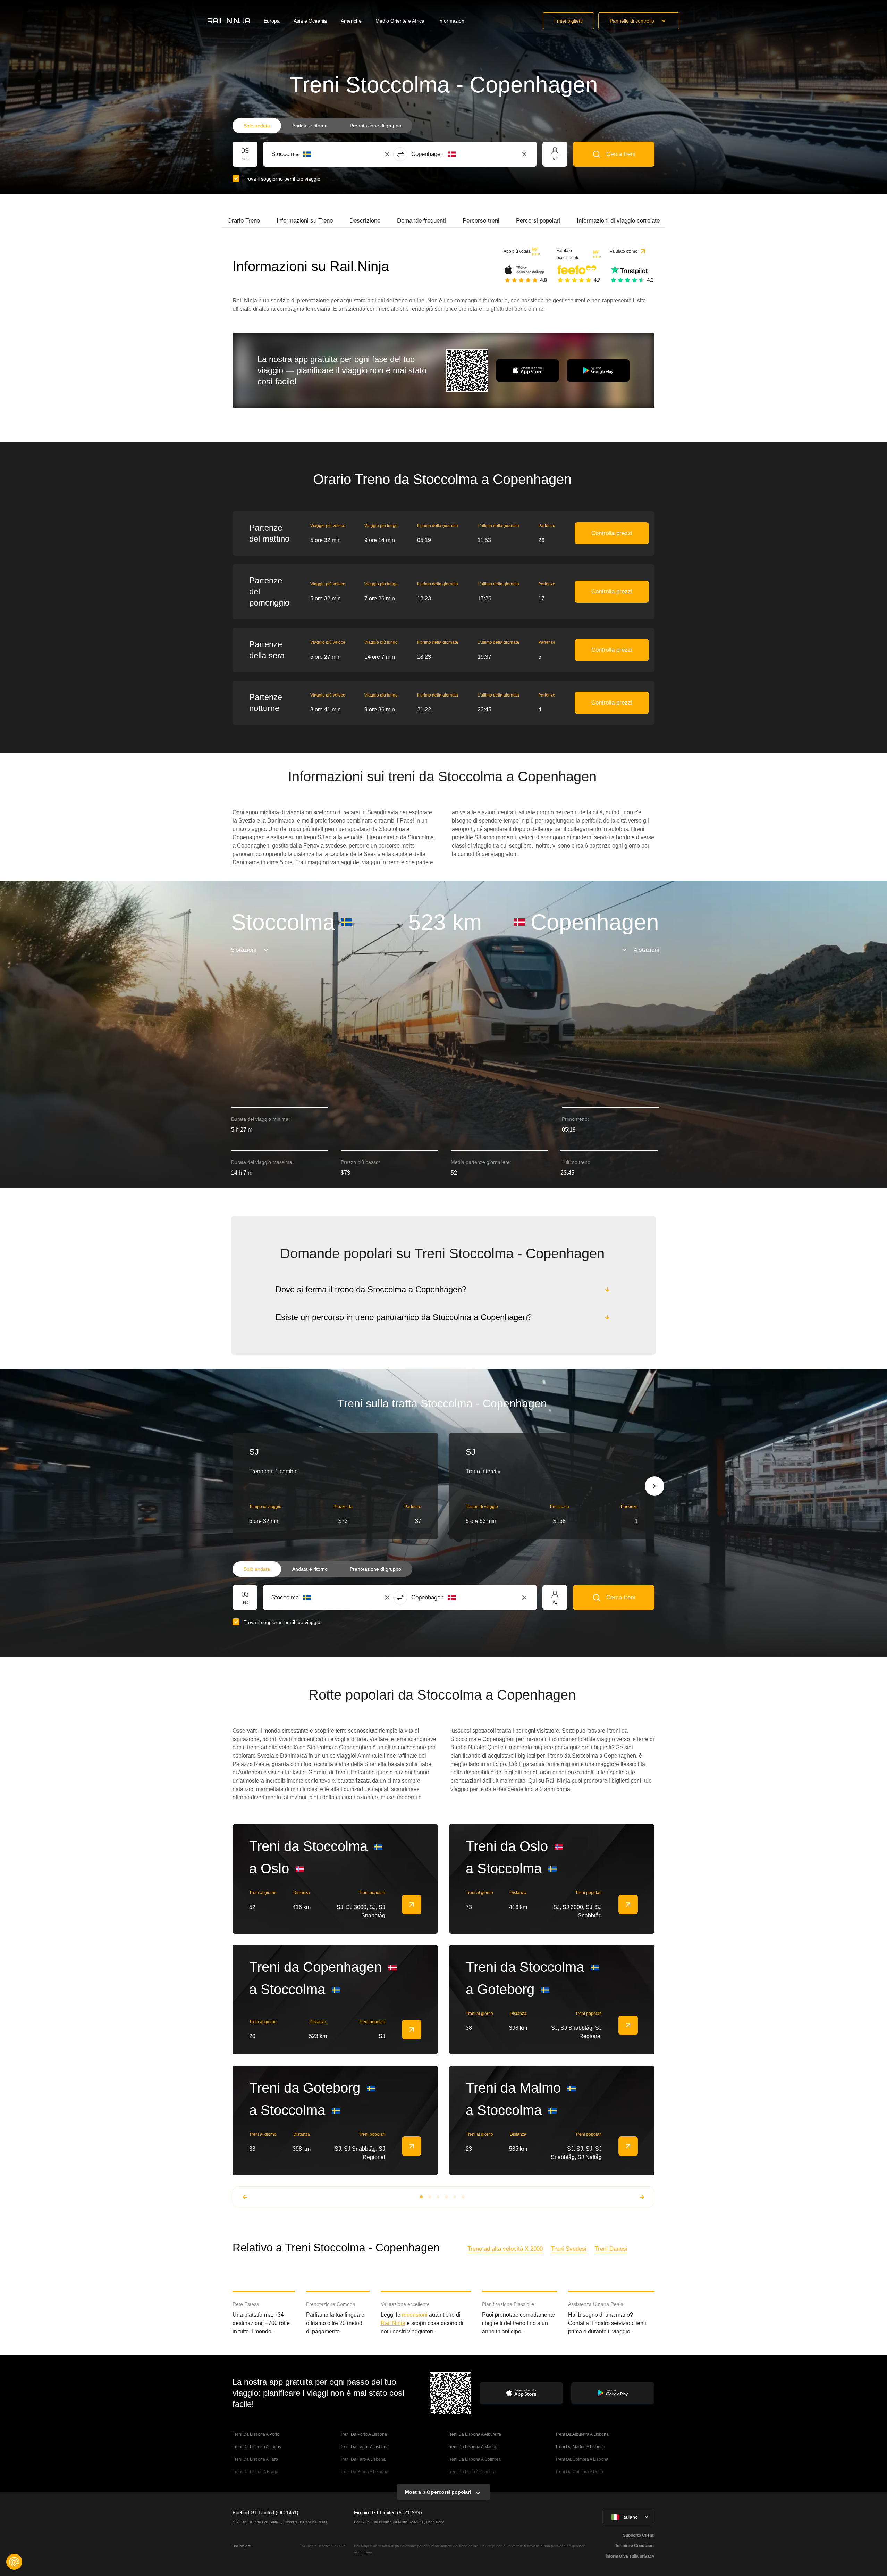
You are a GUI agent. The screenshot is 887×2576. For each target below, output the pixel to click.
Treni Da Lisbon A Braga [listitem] (255, 2472)
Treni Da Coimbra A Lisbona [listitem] (582, 2459)
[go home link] (229, 21)
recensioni (415, 2315)
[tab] (244, 221)
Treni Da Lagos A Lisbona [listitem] (364, 2447)
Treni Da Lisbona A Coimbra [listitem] (474, 2459)
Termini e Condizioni (635, 2546)
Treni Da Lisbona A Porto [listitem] (256, 2434)
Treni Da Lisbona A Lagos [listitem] (257, 2447)
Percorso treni (481, 221)
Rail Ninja (393, 2323)
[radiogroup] (322, 126)
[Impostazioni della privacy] (14, 2562)
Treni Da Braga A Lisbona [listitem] (364, 2472)
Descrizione (365, 221)
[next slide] (654, 1486)
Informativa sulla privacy (630, 2556)
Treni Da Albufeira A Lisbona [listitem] (582, 2434)
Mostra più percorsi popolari (438, 2492)
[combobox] (310, 154)
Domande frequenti (421, 221)
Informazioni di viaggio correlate (618, 221)
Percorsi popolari (538, 221)
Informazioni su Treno (305, 221)
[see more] (412, 1904)
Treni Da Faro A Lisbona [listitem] (363, 2459)
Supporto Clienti (639, 2535)
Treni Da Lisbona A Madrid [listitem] (473, 2447)
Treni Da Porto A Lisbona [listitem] (364, 2434)
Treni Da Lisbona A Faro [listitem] (255, 2459)
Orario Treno (244, 221)
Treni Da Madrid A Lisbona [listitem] (580, 2447)
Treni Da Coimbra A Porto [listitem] (579, 2472)
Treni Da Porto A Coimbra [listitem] (472, 2472)
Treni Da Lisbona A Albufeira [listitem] (474, 2434)
